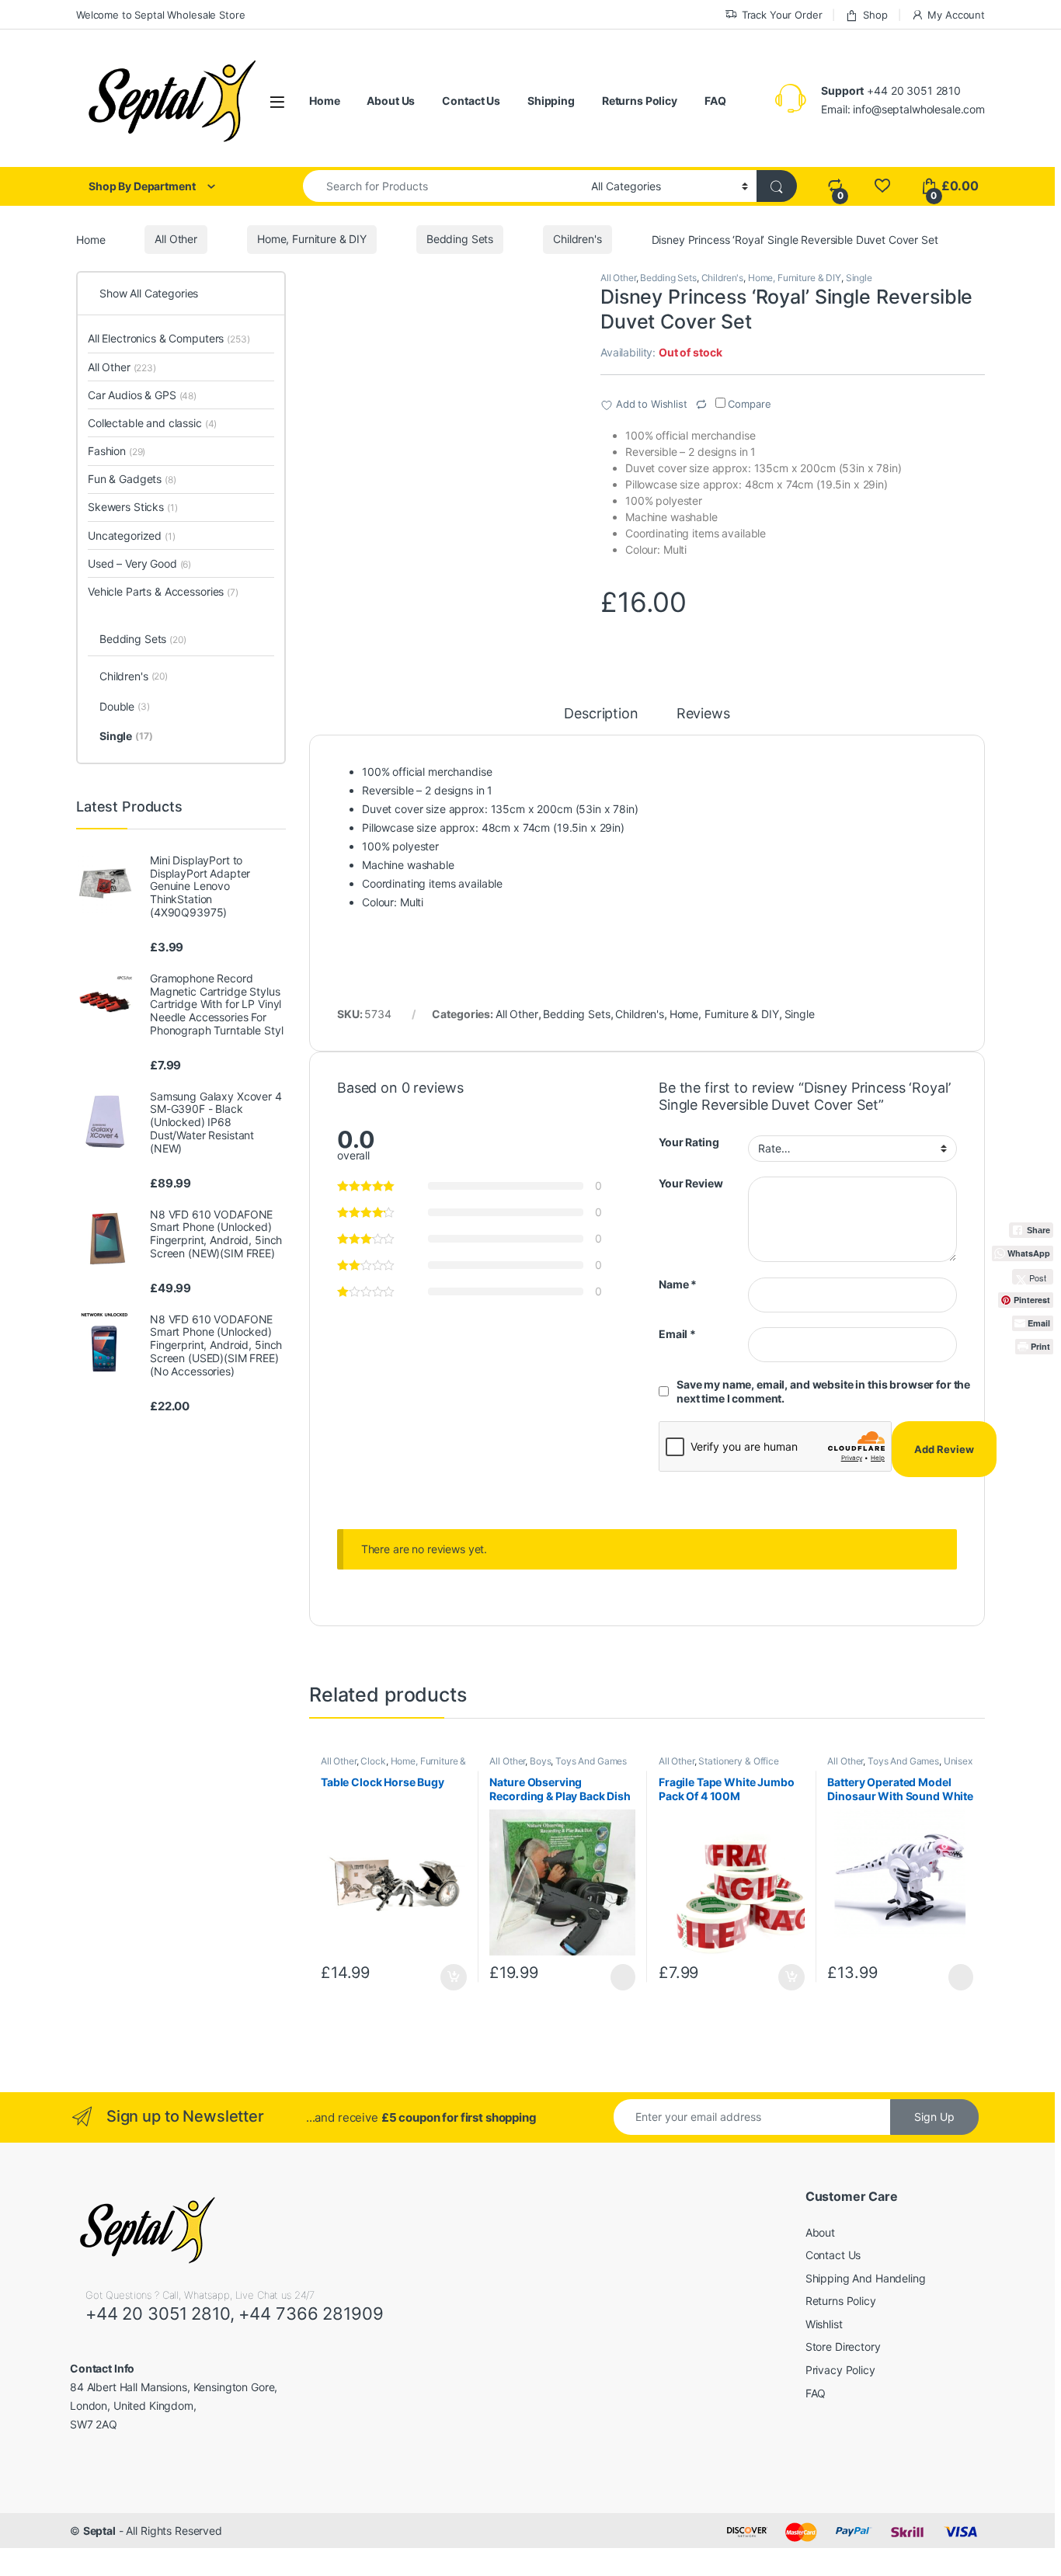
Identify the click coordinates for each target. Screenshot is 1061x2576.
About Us (391, 101)
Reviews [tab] (703, 714)
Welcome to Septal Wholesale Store (160, 15)
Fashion (117, 451)
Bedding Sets (460, 239)
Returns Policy (640, 101)
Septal (99, 2531)
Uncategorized (132, 535)
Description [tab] (601, 714)
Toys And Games (591, 1761)
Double (125, 706)
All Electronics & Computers (169, 338)
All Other (176, 239)
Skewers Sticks (133, 507)
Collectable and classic (152, 423)
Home (324, 101)
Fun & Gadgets (132, 479)
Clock (373, 1761)
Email (677, 1334)
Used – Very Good (139, 563)
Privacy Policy (840, 2370)
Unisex (958, 1761)
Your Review (691, 1183)
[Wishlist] (882, 186)
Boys (540, 1761)
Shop (875, 15)
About (820, 2232)
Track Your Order (782, 15)
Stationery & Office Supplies (719, 1766)
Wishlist (824, 2324)
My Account (956, 15)
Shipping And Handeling (866, 2278)
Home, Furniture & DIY (312, 239)
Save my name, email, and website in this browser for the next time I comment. (823, 1391)
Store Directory (843, 2347)
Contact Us (471, 101)
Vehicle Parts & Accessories (163, 591)
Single (859, 278)
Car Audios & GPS (142, 395)
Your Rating (689, 1142)
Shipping (551, 101)
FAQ (715, 101)
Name (678, 1284)
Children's (577, 239)
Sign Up (934, 2117)
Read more (623, 1977)
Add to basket (449, 1977)
